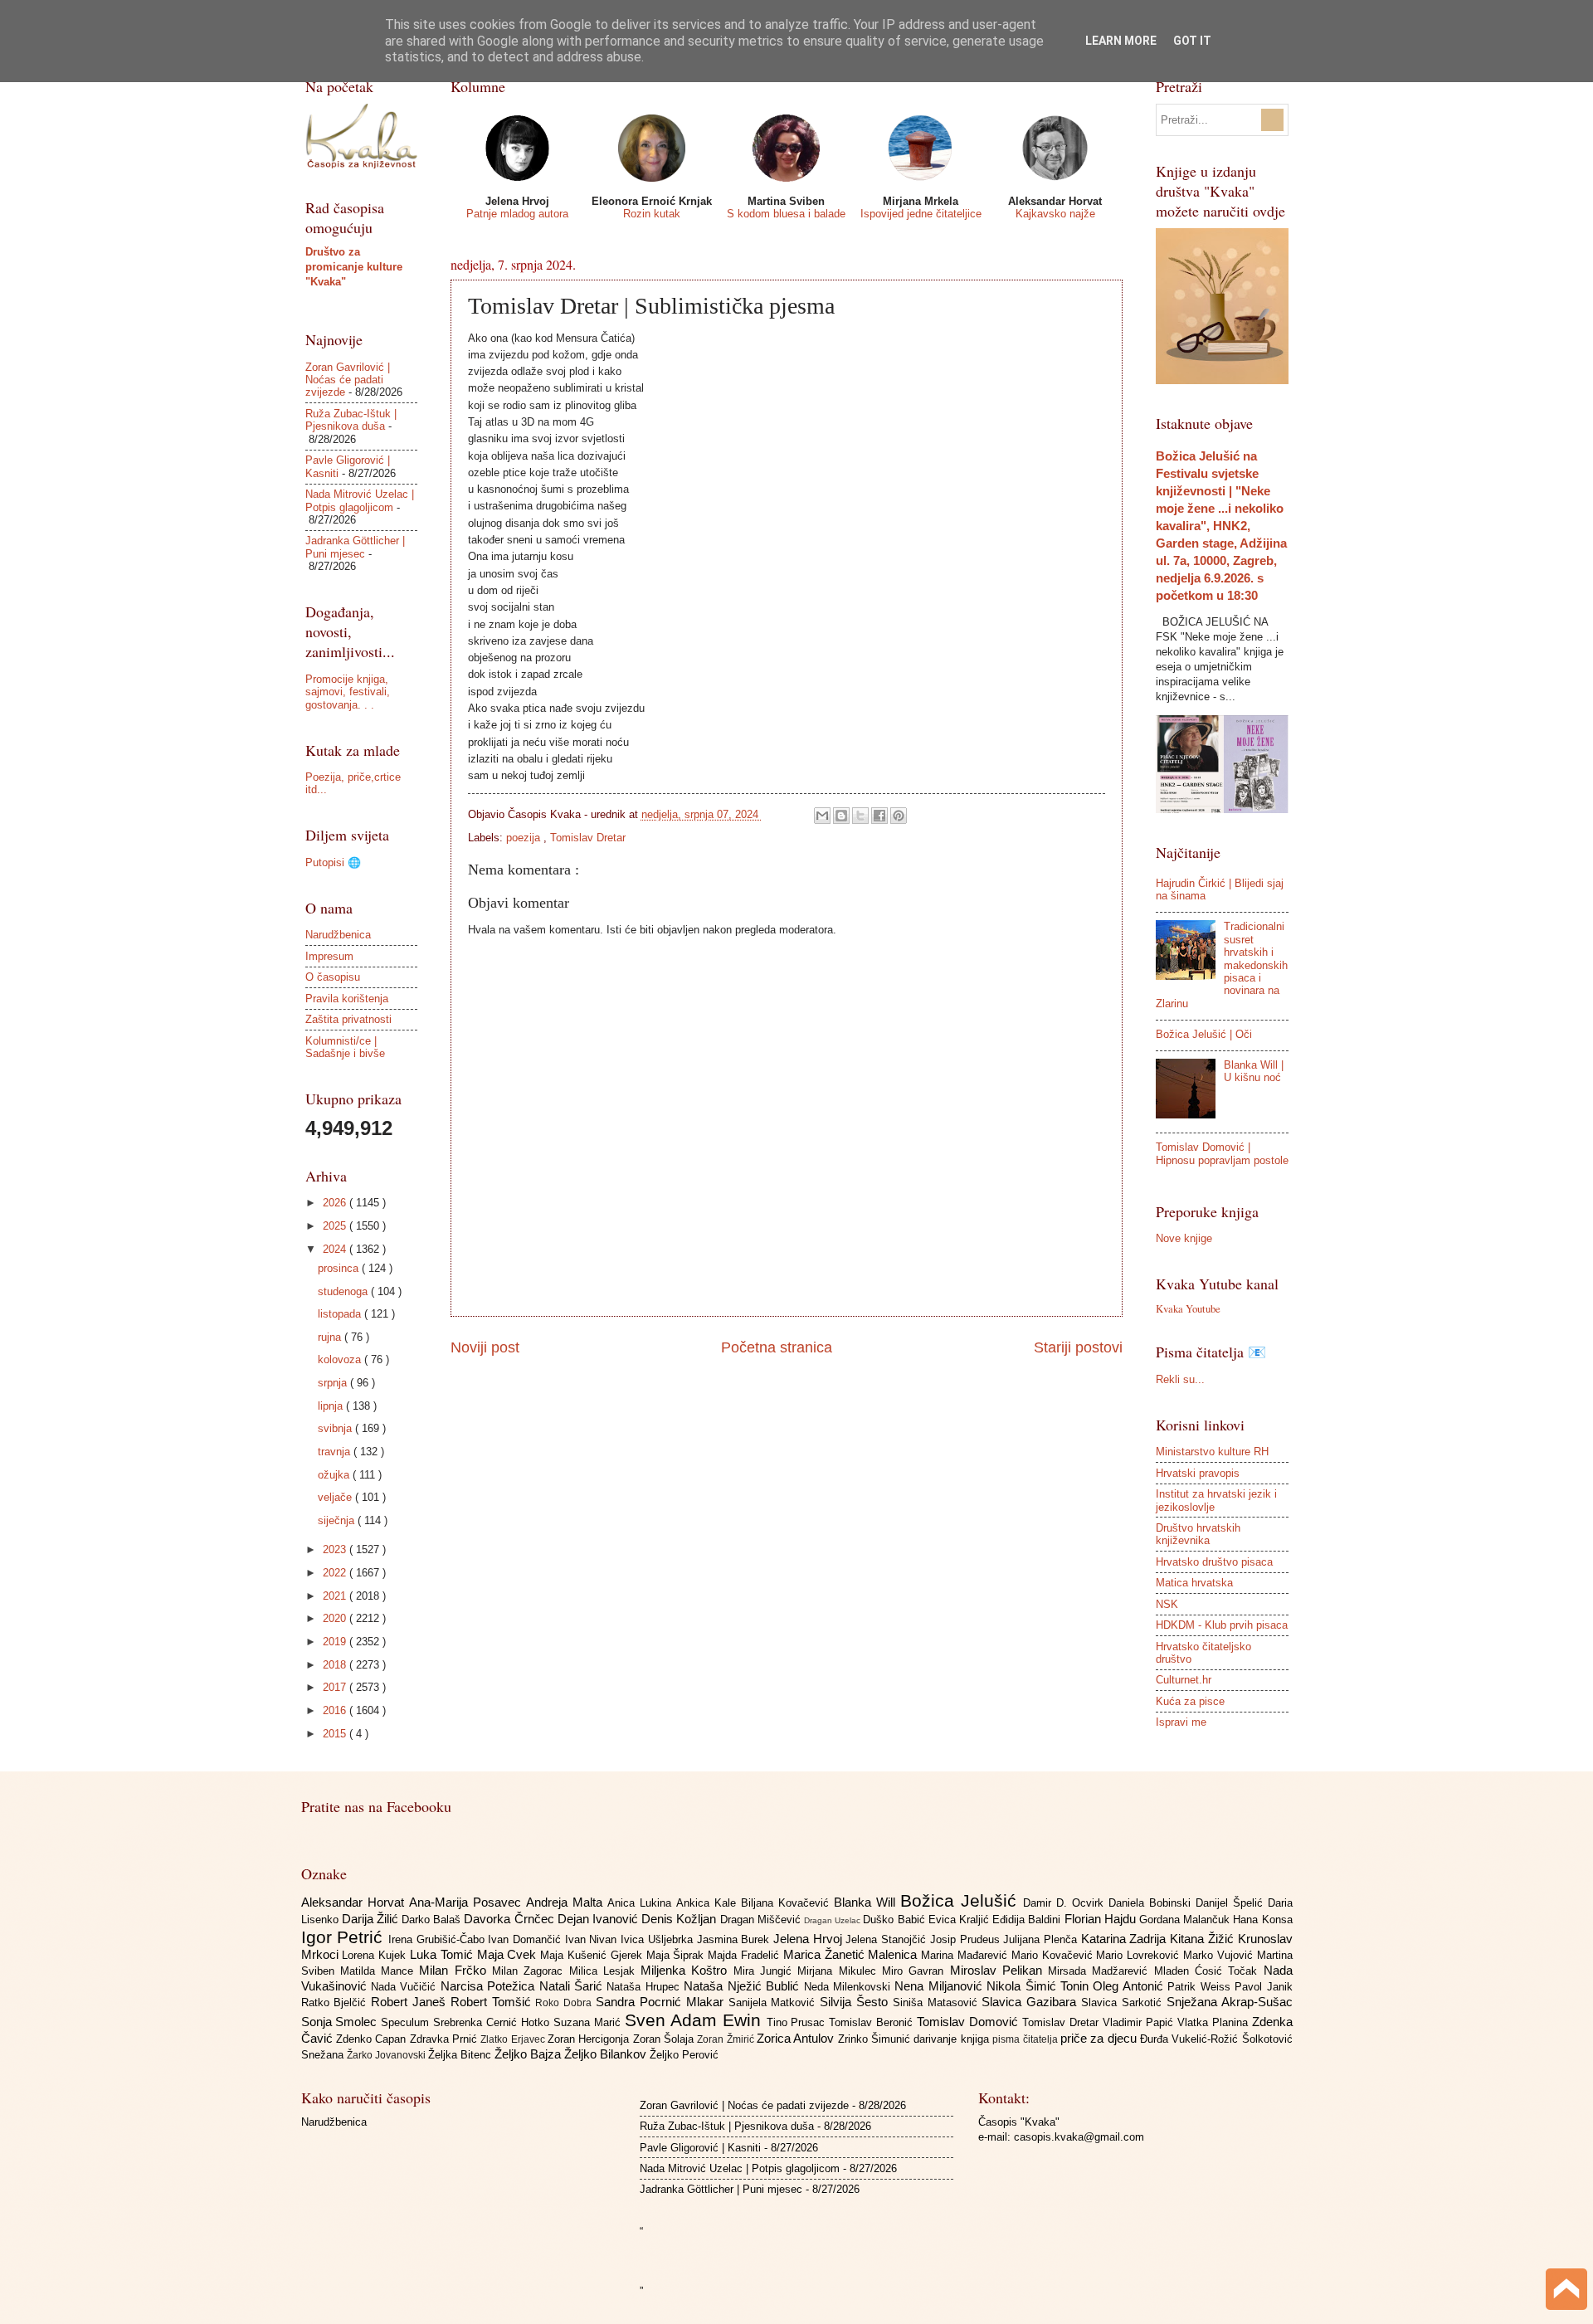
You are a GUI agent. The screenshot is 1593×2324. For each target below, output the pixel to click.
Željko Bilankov (607, 2054)
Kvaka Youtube (1188, 1308)
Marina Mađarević (966, 1955)
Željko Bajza (529, 2054)
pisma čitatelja (1026, 2039)
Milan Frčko (455, 1970)
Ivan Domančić (526, 1939)
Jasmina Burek (735, 1939)
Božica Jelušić (962, 1900)
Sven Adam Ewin (696, 2020)
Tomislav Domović (969, 2022)
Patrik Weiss (1201, 1987)
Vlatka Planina (1215, 2022)
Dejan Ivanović (599, 1919)
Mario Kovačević (1054, 1955)
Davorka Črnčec (510, 1919)
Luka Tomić (443, 1954)
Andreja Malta (567, 1902)
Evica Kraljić (960, 1920)
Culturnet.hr (1184, 1680)
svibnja (336, 1428)
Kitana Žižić (1203, 1939)
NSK (1167, 1604)
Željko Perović (684, 2055)
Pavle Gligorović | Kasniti (700, 2148)
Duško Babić (895, 1920)
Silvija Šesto (856, 2002)
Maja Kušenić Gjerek (593, 1955)
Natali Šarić (573, 1986)
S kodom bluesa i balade (786, 214)
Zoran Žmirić (727, 2039)
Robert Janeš (411, 2002)
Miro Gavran (916, 1971)
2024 (336, 1249)
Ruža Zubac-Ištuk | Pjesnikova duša (351, 420)
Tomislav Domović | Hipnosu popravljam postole (1222, 1153)
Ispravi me (1181, 1722)
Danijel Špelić (1232, 1903)
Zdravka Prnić (446, 2039)
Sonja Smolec (341, 2022)
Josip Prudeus (967, 1939)
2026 (336, 1203)
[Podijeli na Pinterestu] (899, 816)
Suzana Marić (589, 2022)
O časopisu (333, 977)
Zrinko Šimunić (876, 2039)
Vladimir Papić (1140, 2022)
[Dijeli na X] (860, 816)
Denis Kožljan (680, 1919)
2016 (336, 1710)
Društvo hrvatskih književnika (1198, 1534)
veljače (336, 1497)
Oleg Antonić (1130, 1986)
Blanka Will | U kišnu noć (1254, 1071)
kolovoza (341, 1359)
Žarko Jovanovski (387, 2055)
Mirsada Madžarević (1101, 1971)
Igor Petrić (345, 1937)
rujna (331, 1337)
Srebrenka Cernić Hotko (493, 2022)
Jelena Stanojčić (887, 1939)
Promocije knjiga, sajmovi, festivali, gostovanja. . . (348, 692)
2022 (336, 1573)
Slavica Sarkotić (1124, 2002)
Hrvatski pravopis (1198, 1473)
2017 (336, 1687)
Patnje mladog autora (517, 214)
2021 (336, 1596)
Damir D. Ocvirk (1066, 1903)
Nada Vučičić (406, 1987)
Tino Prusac (798, 2022)
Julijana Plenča (1042, 1939)
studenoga (344, 1291)
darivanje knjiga (953, 2039)
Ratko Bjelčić (336, 2002)
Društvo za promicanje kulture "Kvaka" (354, 267)
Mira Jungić (766, 1971)
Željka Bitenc (461, 2055)
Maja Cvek (509, 1954)
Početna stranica (777, 1347)
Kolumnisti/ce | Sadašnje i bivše (345, 1047)
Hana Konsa (1262, 1920)
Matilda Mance (380, 1971)
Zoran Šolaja (665, 2039)
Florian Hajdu (1102, 1919)
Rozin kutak (652, 214)
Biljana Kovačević (787, 1903)
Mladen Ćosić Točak (1209, 1971)
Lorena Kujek (376, 1955)
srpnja (334, 1383)
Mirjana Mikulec (840, 1971)
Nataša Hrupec (645, 1987)
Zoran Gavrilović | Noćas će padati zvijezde (348, 380)
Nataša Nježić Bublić (743, 1986)
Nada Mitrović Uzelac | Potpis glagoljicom (360, 500)
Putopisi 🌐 (333, 862)
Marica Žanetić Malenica (852, 1954)
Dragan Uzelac (833, 1920)
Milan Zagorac (531, 1971)
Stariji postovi (1078, 1347)
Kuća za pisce (1190, 1701)
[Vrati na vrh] (1566, 2291)
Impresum (329, 956)
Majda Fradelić (745, 1955)
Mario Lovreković (1140, 1955)
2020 (336, 1618)
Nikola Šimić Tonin (1040, 1986)
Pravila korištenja (347, 999)
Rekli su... (1180, 1379)
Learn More (1121, 41)
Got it (1192, 41)
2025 (336, 1226)
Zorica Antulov (797, 2038)
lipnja (332, 1406)
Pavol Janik (1263, 1987)
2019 (336, 1642)
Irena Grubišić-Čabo (438, 1939)
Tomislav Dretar (588, 838)
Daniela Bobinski (1152, 1903)
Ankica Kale (709, 1903)
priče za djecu (1100, 2038)
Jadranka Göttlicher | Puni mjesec (355, 547)
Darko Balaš (433, 1920)
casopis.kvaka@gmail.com (1079, 2137)
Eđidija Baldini (1028, 1920)
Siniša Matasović (938, 2002)
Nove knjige (1184, 1238)
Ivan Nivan (593, 1939)
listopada (341, 1314)
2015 (336, 1734)
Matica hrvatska (1194, 1583)
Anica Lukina (642, 1903)
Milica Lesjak (605, 1971)
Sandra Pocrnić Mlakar (662, 2002)
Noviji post (485, 1347)
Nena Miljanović (940, 1986)
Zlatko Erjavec (514, 2039)
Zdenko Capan (373, 2039)
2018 (336, 1665)
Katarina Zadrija (1125, 1939)
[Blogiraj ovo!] (841, 816)
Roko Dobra (565, 2003)
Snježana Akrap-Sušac (1230, 2002)
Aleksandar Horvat (355, 1902)
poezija (525, 838)
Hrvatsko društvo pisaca (1214, 1562)
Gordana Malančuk (1186, 1920)
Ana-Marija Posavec (468, 1902)
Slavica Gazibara (1031, 2002)
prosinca (340, 1268)
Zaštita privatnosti (348, 1019)
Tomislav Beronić (873, 2022)
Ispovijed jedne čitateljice (921, 214)
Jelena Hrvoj (809, 1939)
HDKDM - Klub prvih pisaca (1222, 1625)
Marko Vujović (1220, 1955)
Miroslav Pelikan (999, 1970)
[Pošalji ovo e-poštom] (822, 816)
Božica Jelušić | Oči (1204, 1034)
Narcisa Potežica (490, 1986)
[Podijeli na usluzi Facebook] (879, 816)
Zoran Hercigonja (590, 2039)
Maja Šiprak (677, 1955)
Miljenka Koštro (687, 1970)
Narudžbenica (338, 935)
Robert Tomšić (493, 2002)
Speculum (407, 2022)
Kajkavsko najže (1055, 214)
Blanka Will (867, 1902)
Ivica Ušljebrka (658, 1939)
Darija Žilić (372, 1919)
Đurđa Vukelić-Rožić (1191, 2039)
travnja (336, 1452)
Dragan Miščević (762, 1920)
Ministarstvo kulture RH (1212, 1452)
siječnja (338, 1520)
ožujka (335, 1475)
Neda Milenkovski (850, 1987)
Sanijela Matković (775, 2002)
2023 (336, 1549)
